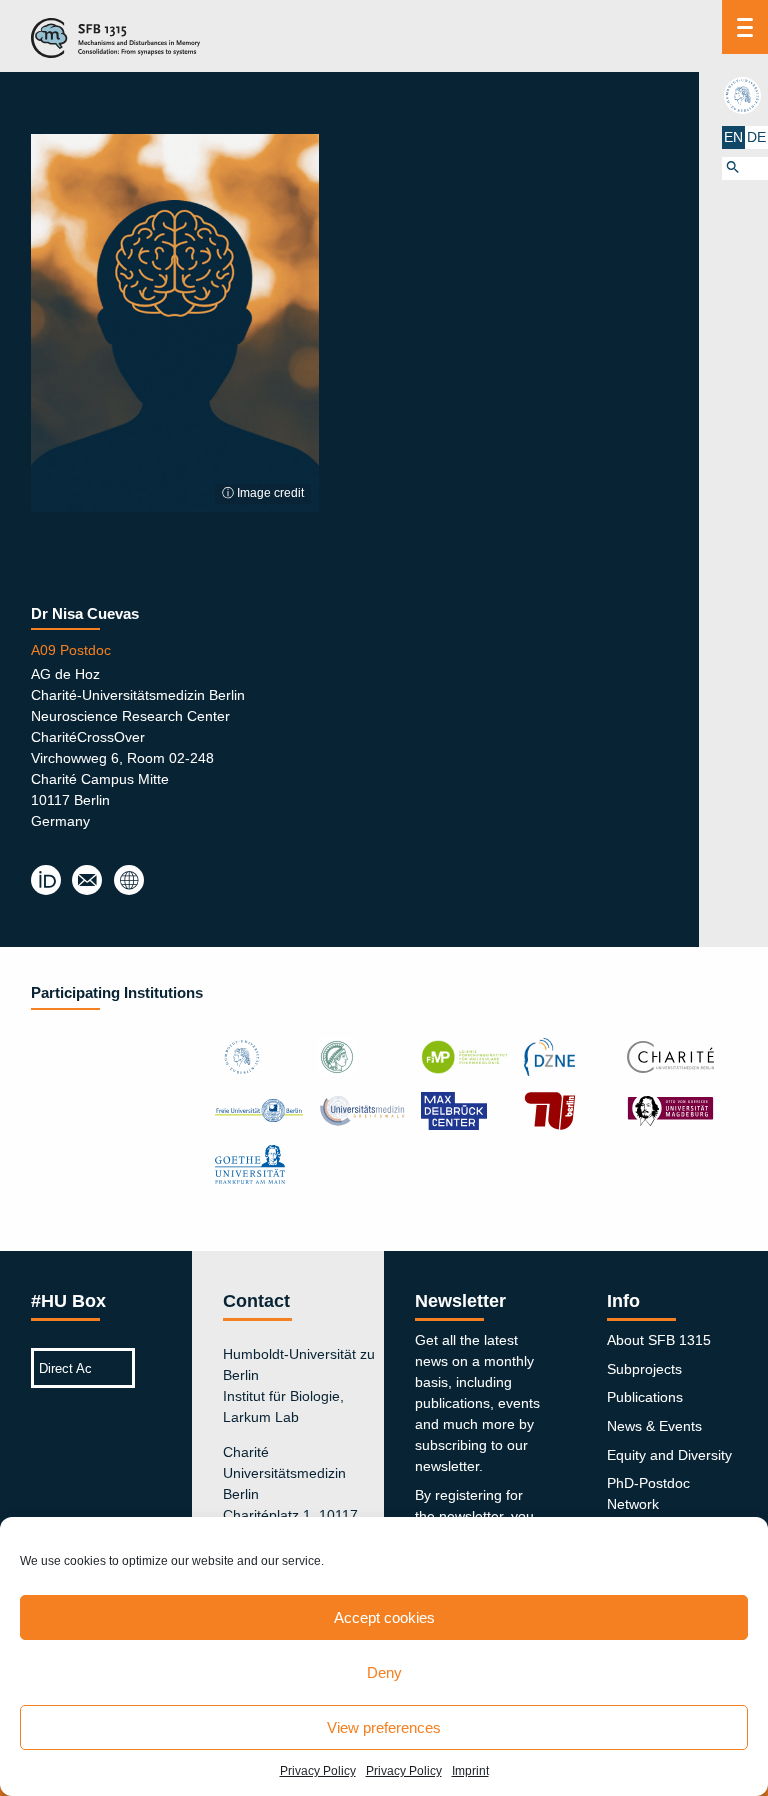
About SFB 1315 (659, 1340)
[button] (745, 168)
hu (745, 95)
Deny (384, 1672)
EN (733, 137)
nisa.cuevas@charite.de (87, 881)
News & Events (654, 1426)
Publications (645, 1397)
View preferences (384, 1727)
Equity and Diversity (669, 1455)
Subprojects (644, 1369)
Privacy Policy (318, 1771)
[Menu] (745, 27)
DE (756, 137)
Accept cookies (384, 1617)
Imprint (470, 1771)
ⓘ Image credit (263, 493)
